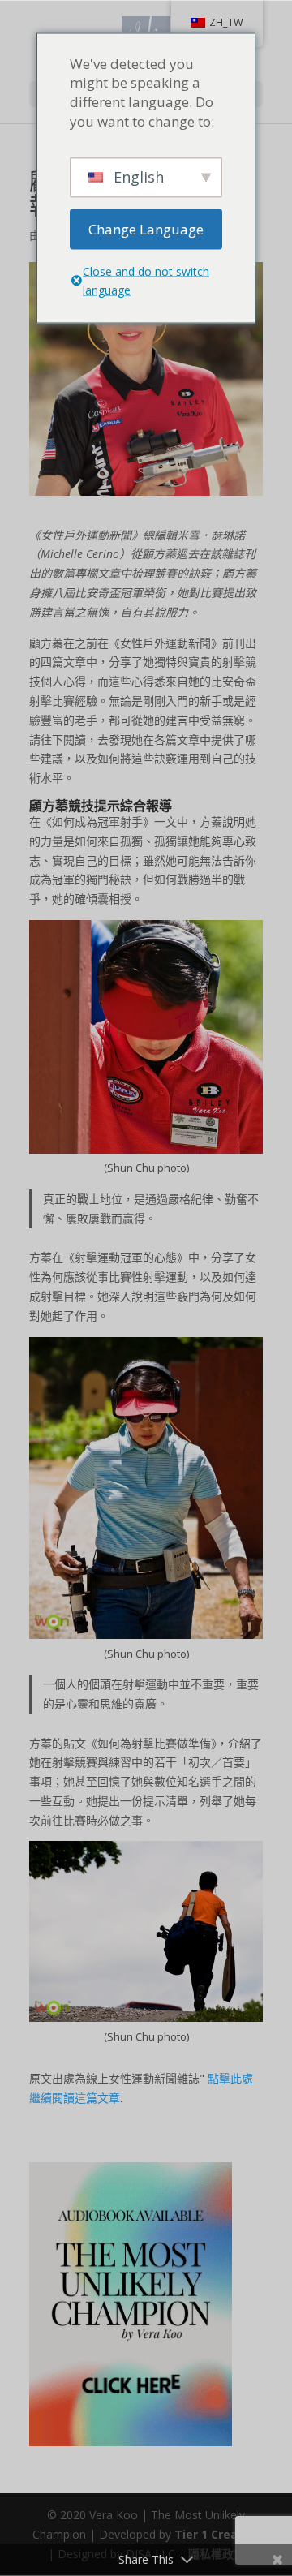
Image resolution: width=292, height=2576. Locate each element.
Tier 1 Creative (217, 2534)
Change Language (146, 228)
